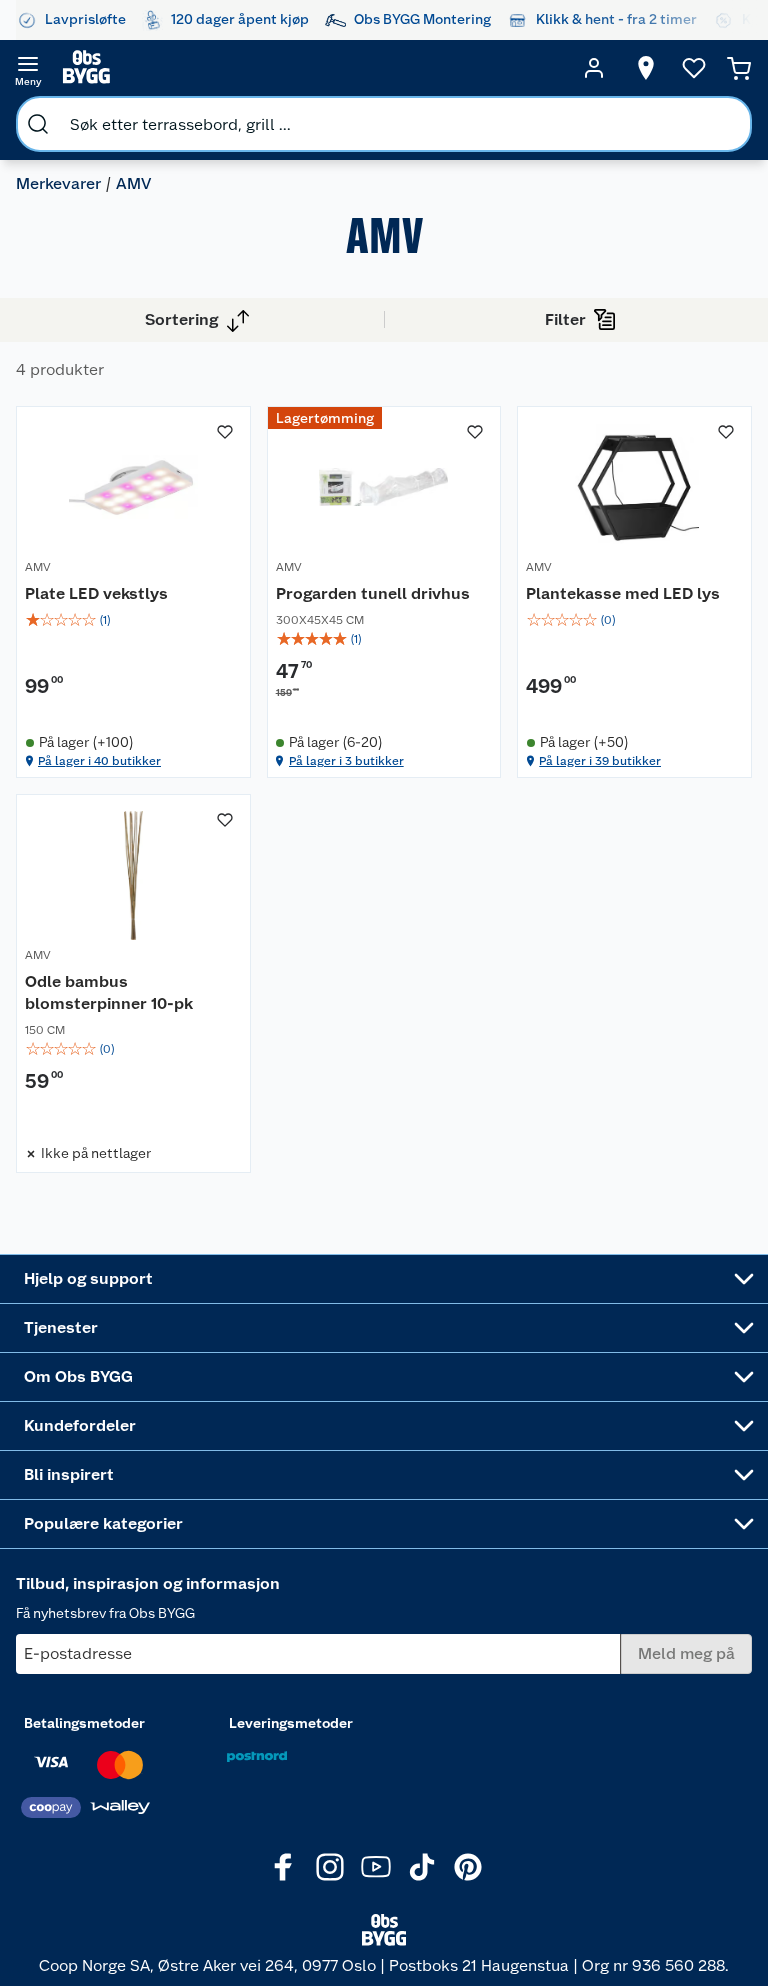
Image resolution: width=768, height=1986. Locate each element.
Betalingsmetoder (84, 1723)
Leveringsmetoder (291, 1723)
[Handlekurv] (739, 68)
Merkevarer (58, 183)
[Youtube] (376, 1867)
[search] (38, 124)
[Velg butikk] (646, 68)
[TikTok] (422, 1867)
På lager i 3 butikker (346, 761)
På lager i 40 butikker (99, 761)
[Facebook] (284, 1867)
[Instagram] (330, 1867)
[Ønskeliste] (694, 68)
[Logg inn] (594, 68)
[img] (133, 620)
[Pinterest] (468, 1867)
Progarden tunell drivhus (373, 593)
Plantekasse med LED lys (623, 593)
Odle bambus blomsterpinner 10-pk (109, 992)
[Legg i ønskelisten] (225, 432)
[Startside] (311, 68)
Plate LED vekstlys (96, 593)
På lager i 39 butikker (600, 761)
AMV (38, 567)
